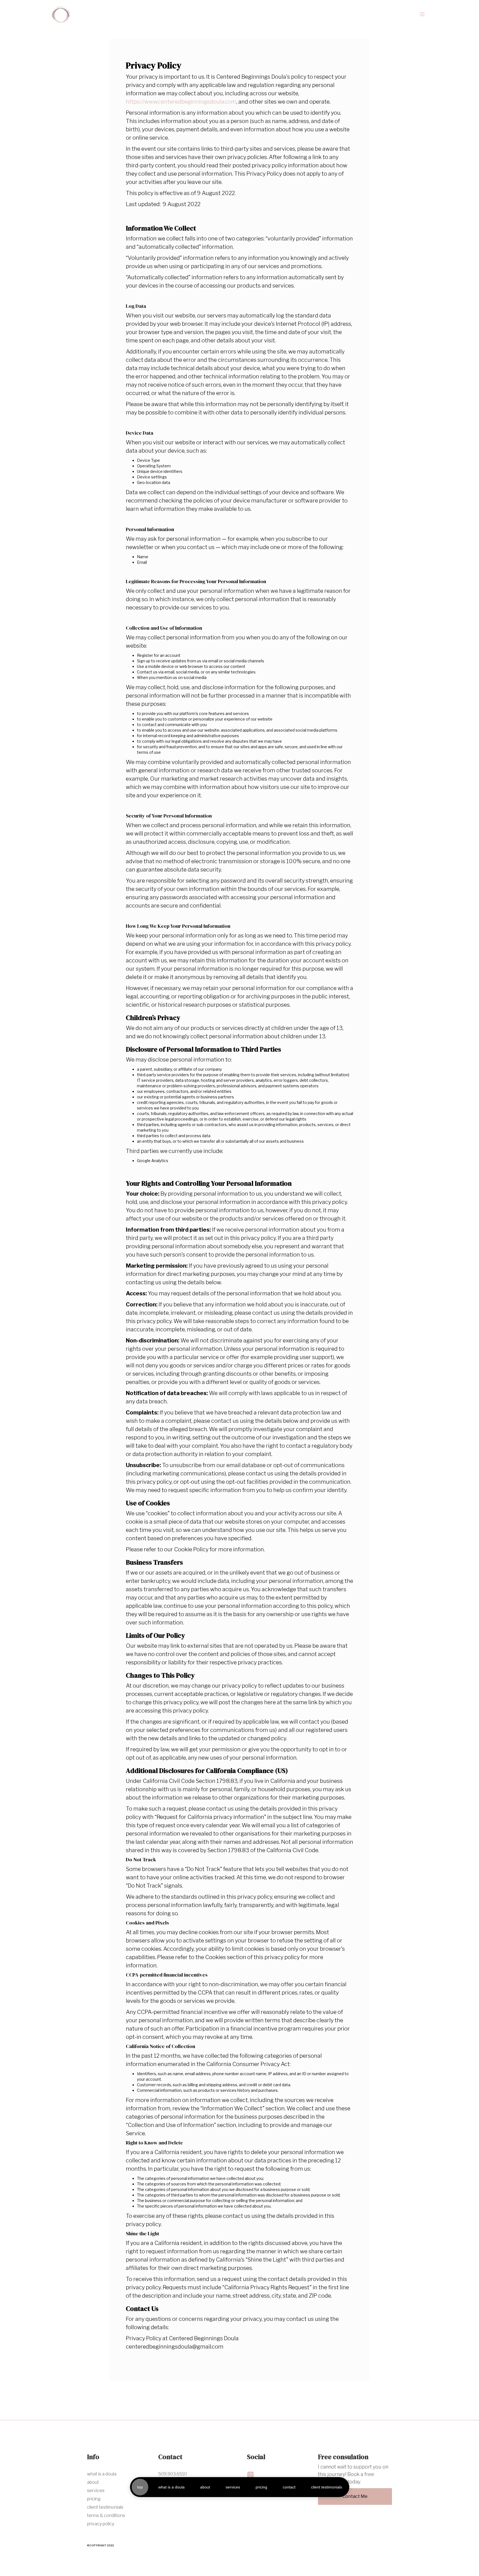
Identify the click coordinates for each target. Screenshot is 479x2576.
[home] (61, 14)
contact (289, 2487)
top (140, 2487)
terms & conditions (106, 2515)
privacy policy (101, 2524)
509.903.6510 (173, 2474)
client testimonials (327, 2487)
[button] (422, 14)
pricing (261, 2487)
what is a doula (171, 2487)
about (205, 2487)
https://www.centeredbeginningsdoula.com (181, 102)
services (233, 2487)
